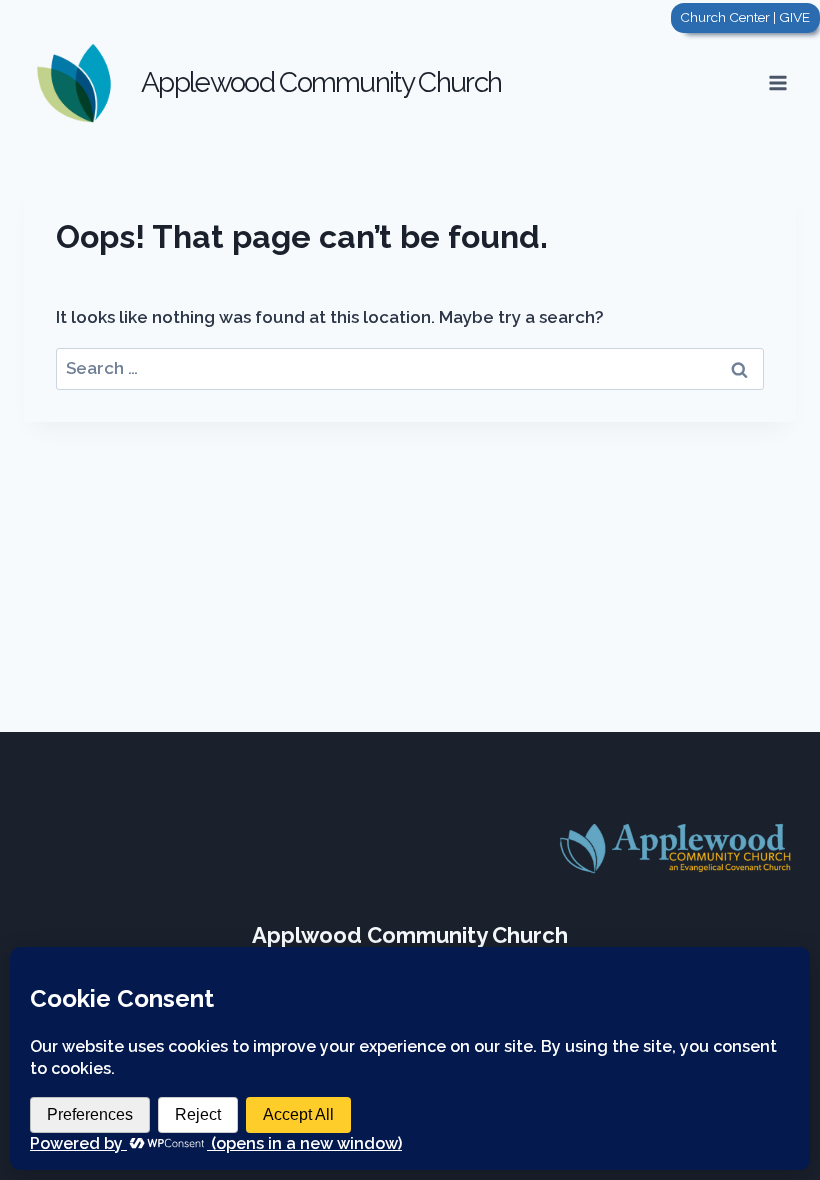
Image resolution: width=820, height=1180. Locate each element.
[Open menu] (777, 82)
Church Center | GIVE (745, 17)
